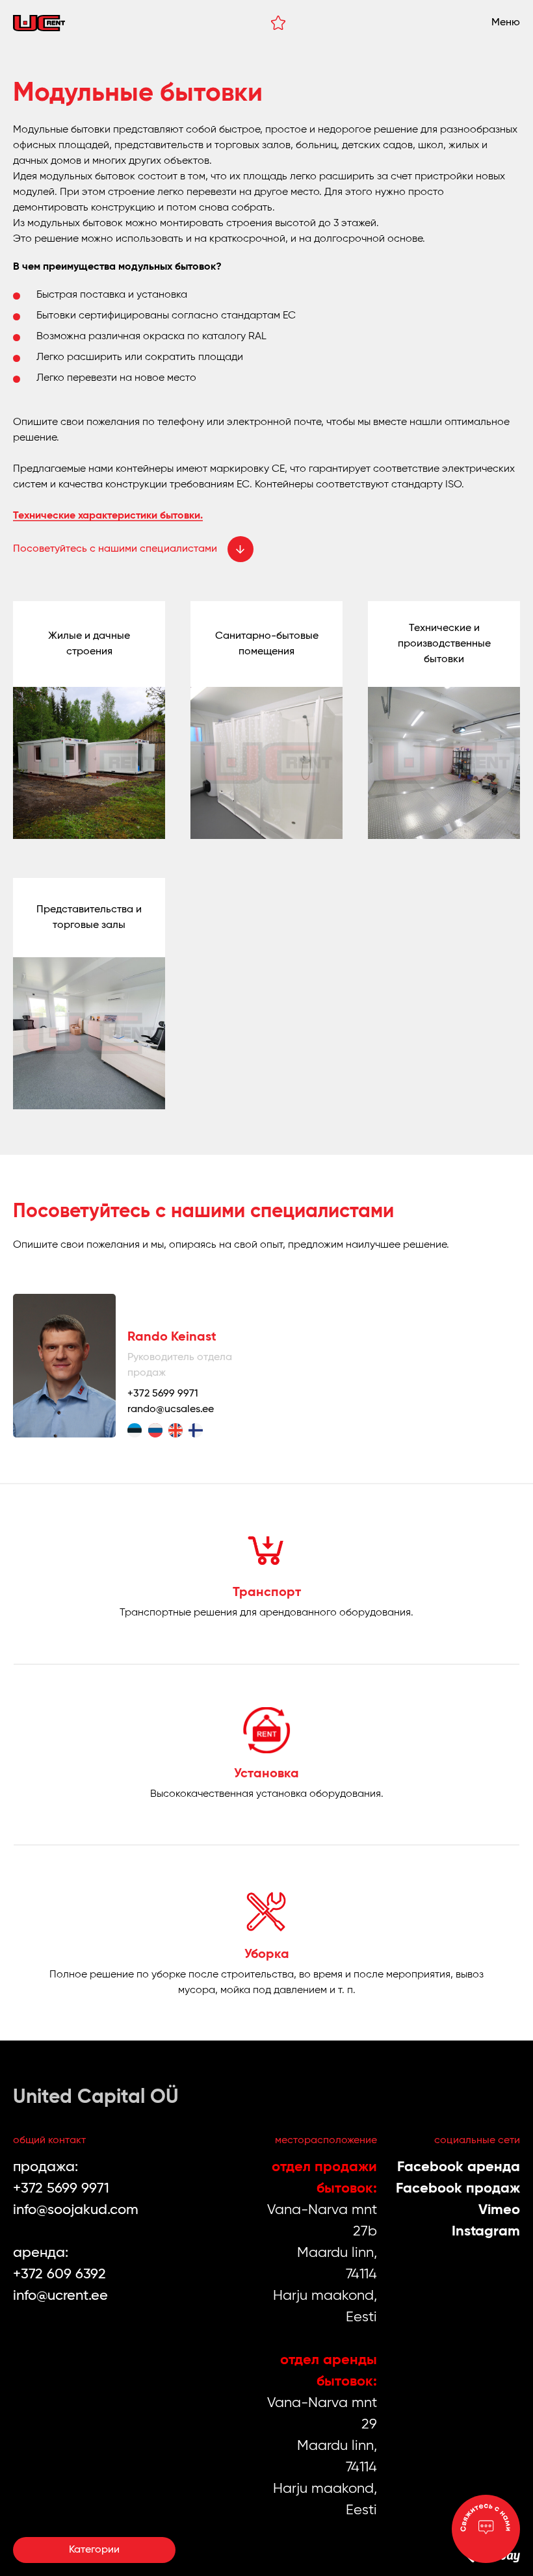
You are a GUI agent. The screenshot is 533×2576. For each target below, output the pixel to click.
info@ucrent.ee (60, 2296)
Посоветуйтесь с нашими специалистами (115, 549)
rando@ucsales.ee (171, 1410)
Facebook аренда (459, 2167)
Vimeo (499, 2210)
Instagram (486, 2232)
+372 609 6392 (59, 2274)
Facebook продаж (458, 2189)
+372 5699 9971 (163, 1394)
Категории (94, 2550)
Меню (506, 23)
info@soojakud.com (76, 2210)
